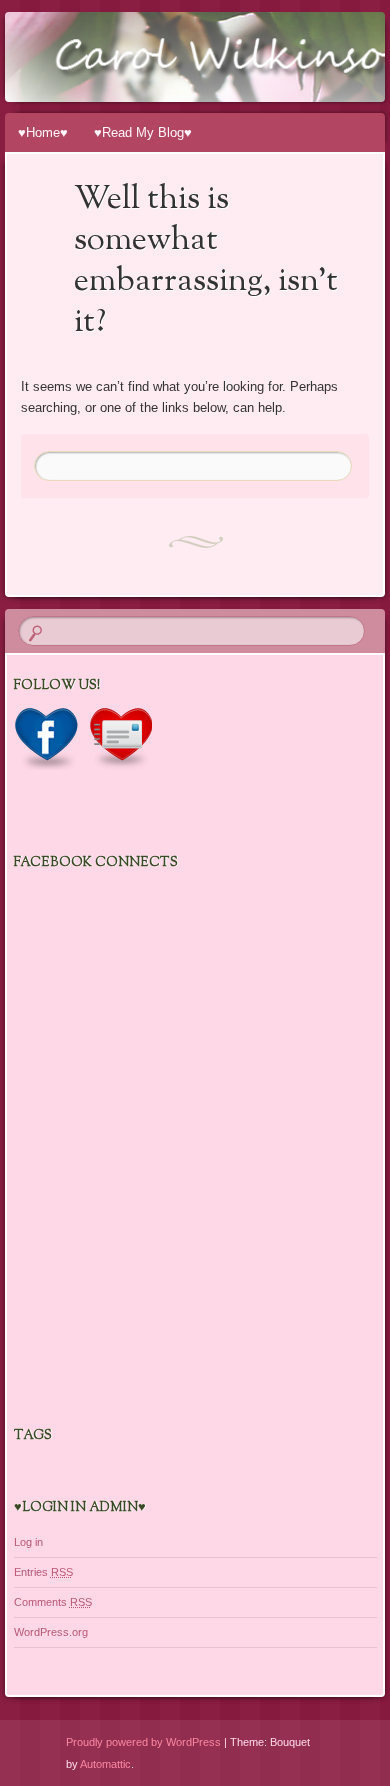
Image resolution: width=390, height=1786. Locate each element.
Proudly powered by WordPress (143, 1742)
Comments (53, 1602)
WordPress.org (51, 1632)
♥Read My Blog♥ (143, 132)
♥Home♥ (43, 132)
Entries (43, 1572)
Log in (28, 1542)
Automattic (105, 1764)
